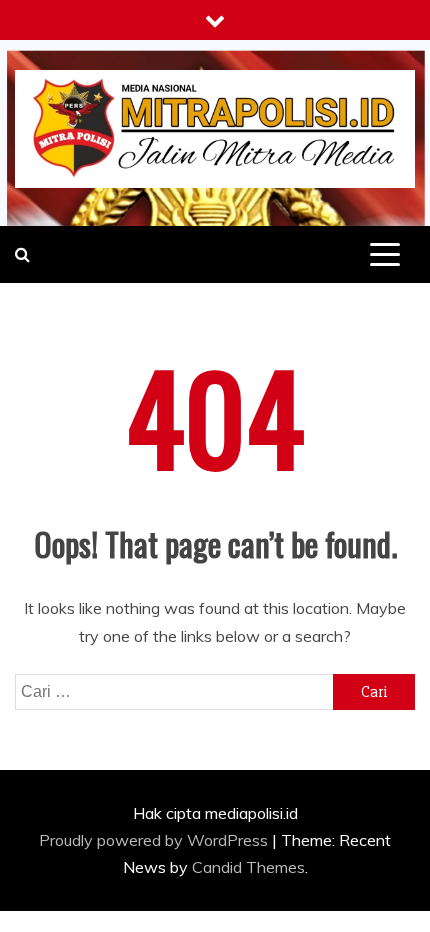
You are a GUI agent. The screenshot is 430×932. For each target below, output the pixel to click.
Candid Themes (248, 867)
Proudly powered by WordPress (155, 840)
